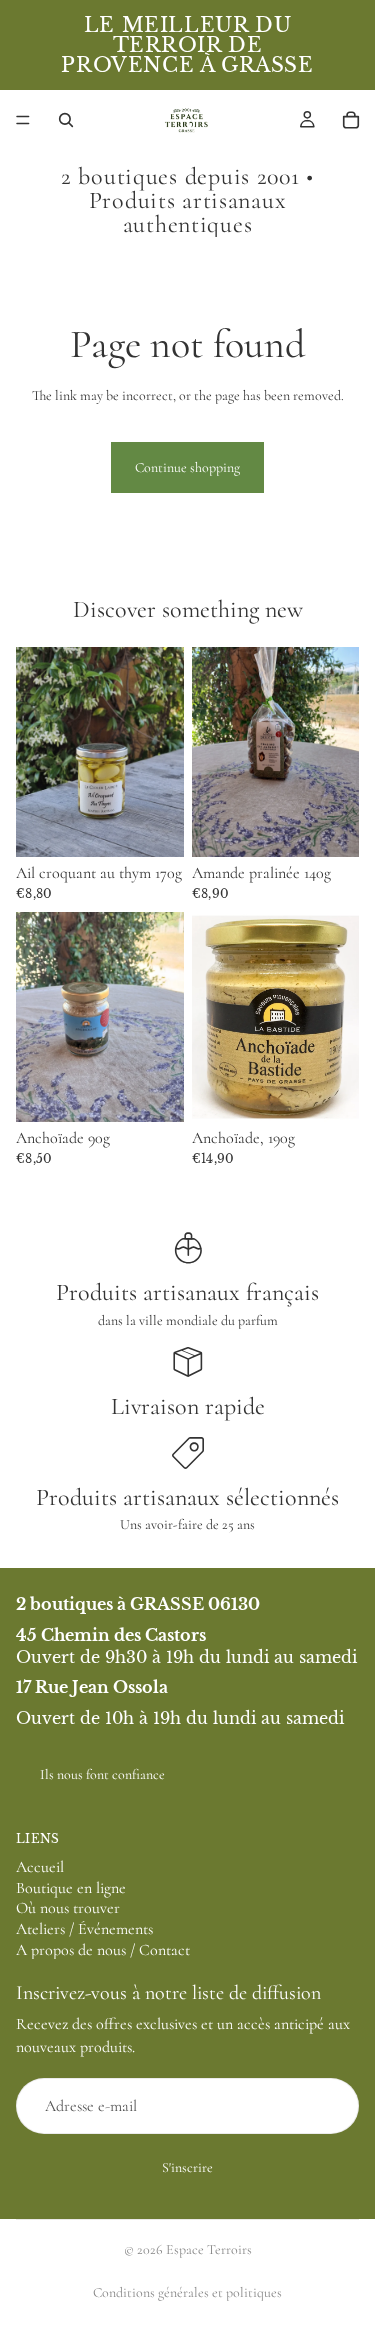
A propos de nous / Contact (103, 1950)
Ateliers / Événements (84, 1929)
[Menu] (23, 120)
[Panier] (351, 120)
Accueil (40, 1867)
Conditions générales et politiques (187, 2292)
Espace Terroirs (209, 2249)
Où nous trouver (68, 1909)
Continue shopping (187, 467)
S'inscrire (187, 2168)
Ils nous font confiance (102, 1774)
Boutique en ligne (71, 1888)
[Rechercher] (66, 120)
